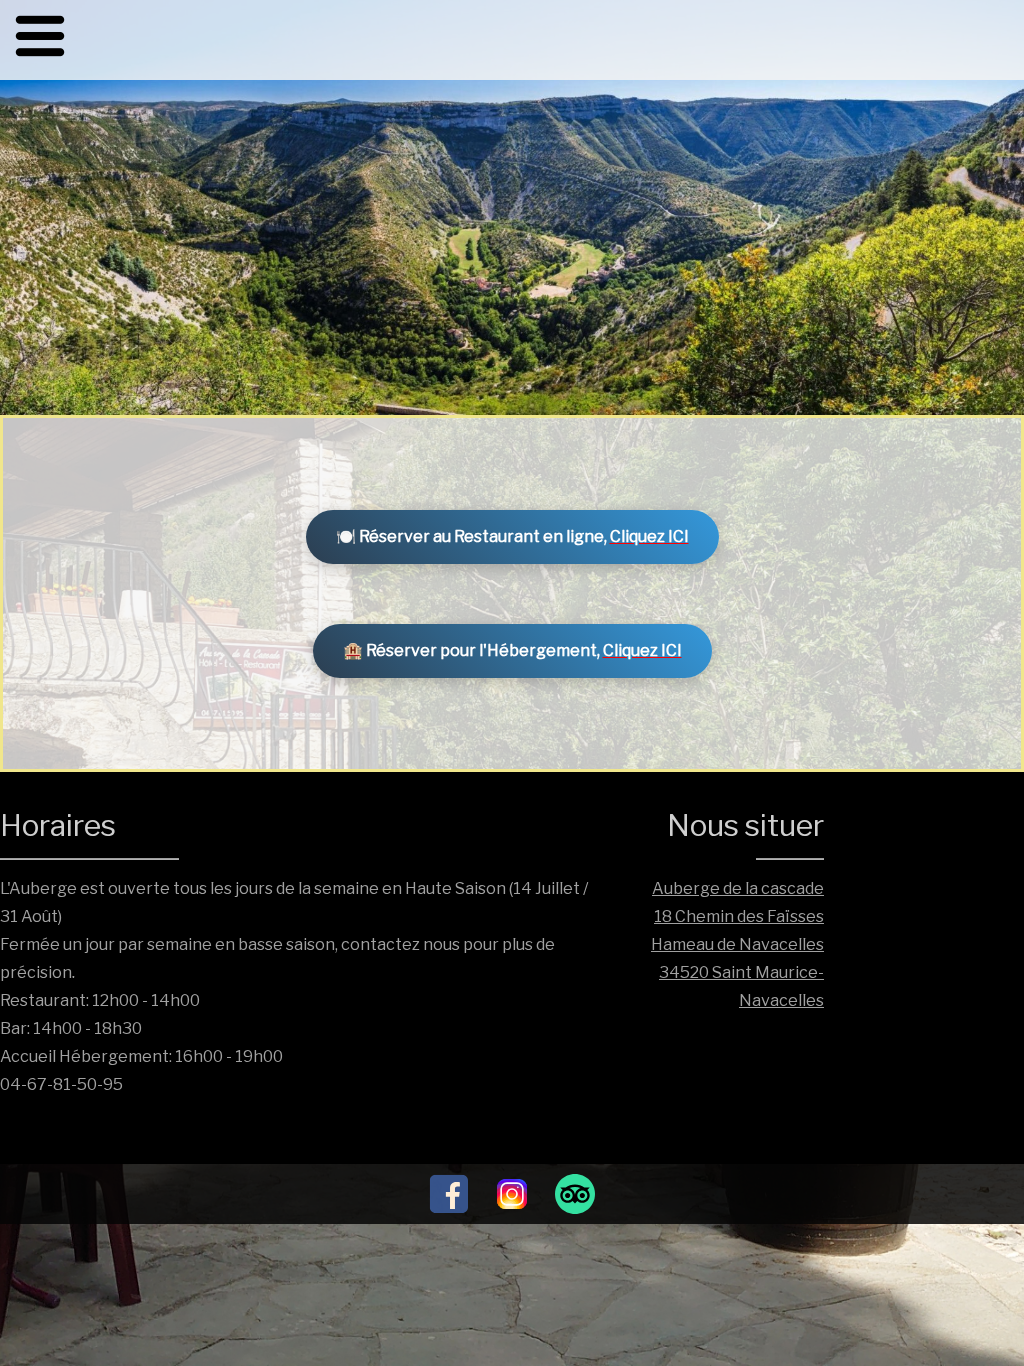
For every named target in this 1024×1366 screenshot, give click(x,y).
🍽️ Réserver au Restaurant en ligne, (512, 536)
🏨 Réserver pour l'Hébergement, (512, 650)
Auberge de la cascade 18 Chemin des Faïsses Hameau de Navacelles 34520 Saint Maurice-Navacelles (737, 944)
